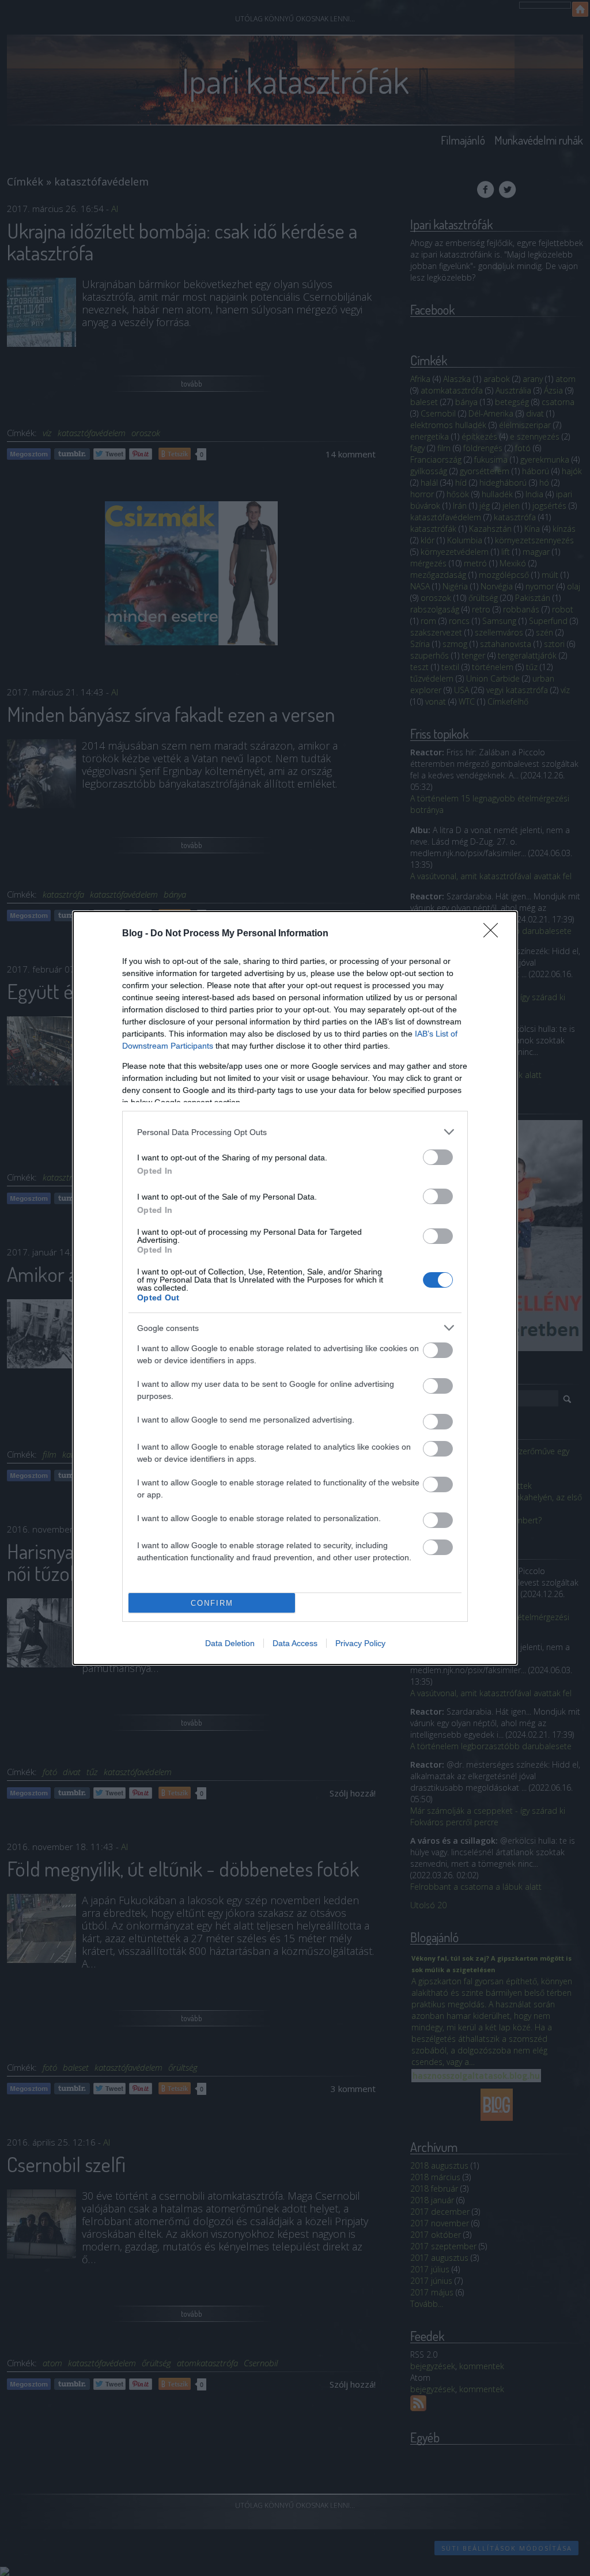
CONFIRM (212, 1603)
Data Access (295, 1643)
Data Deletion (230, 1643)
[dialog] (295, 1288)
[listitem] (295, 1132)
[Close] (494, 934)
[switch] (438, 1157)
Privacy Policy (360, 1643)
